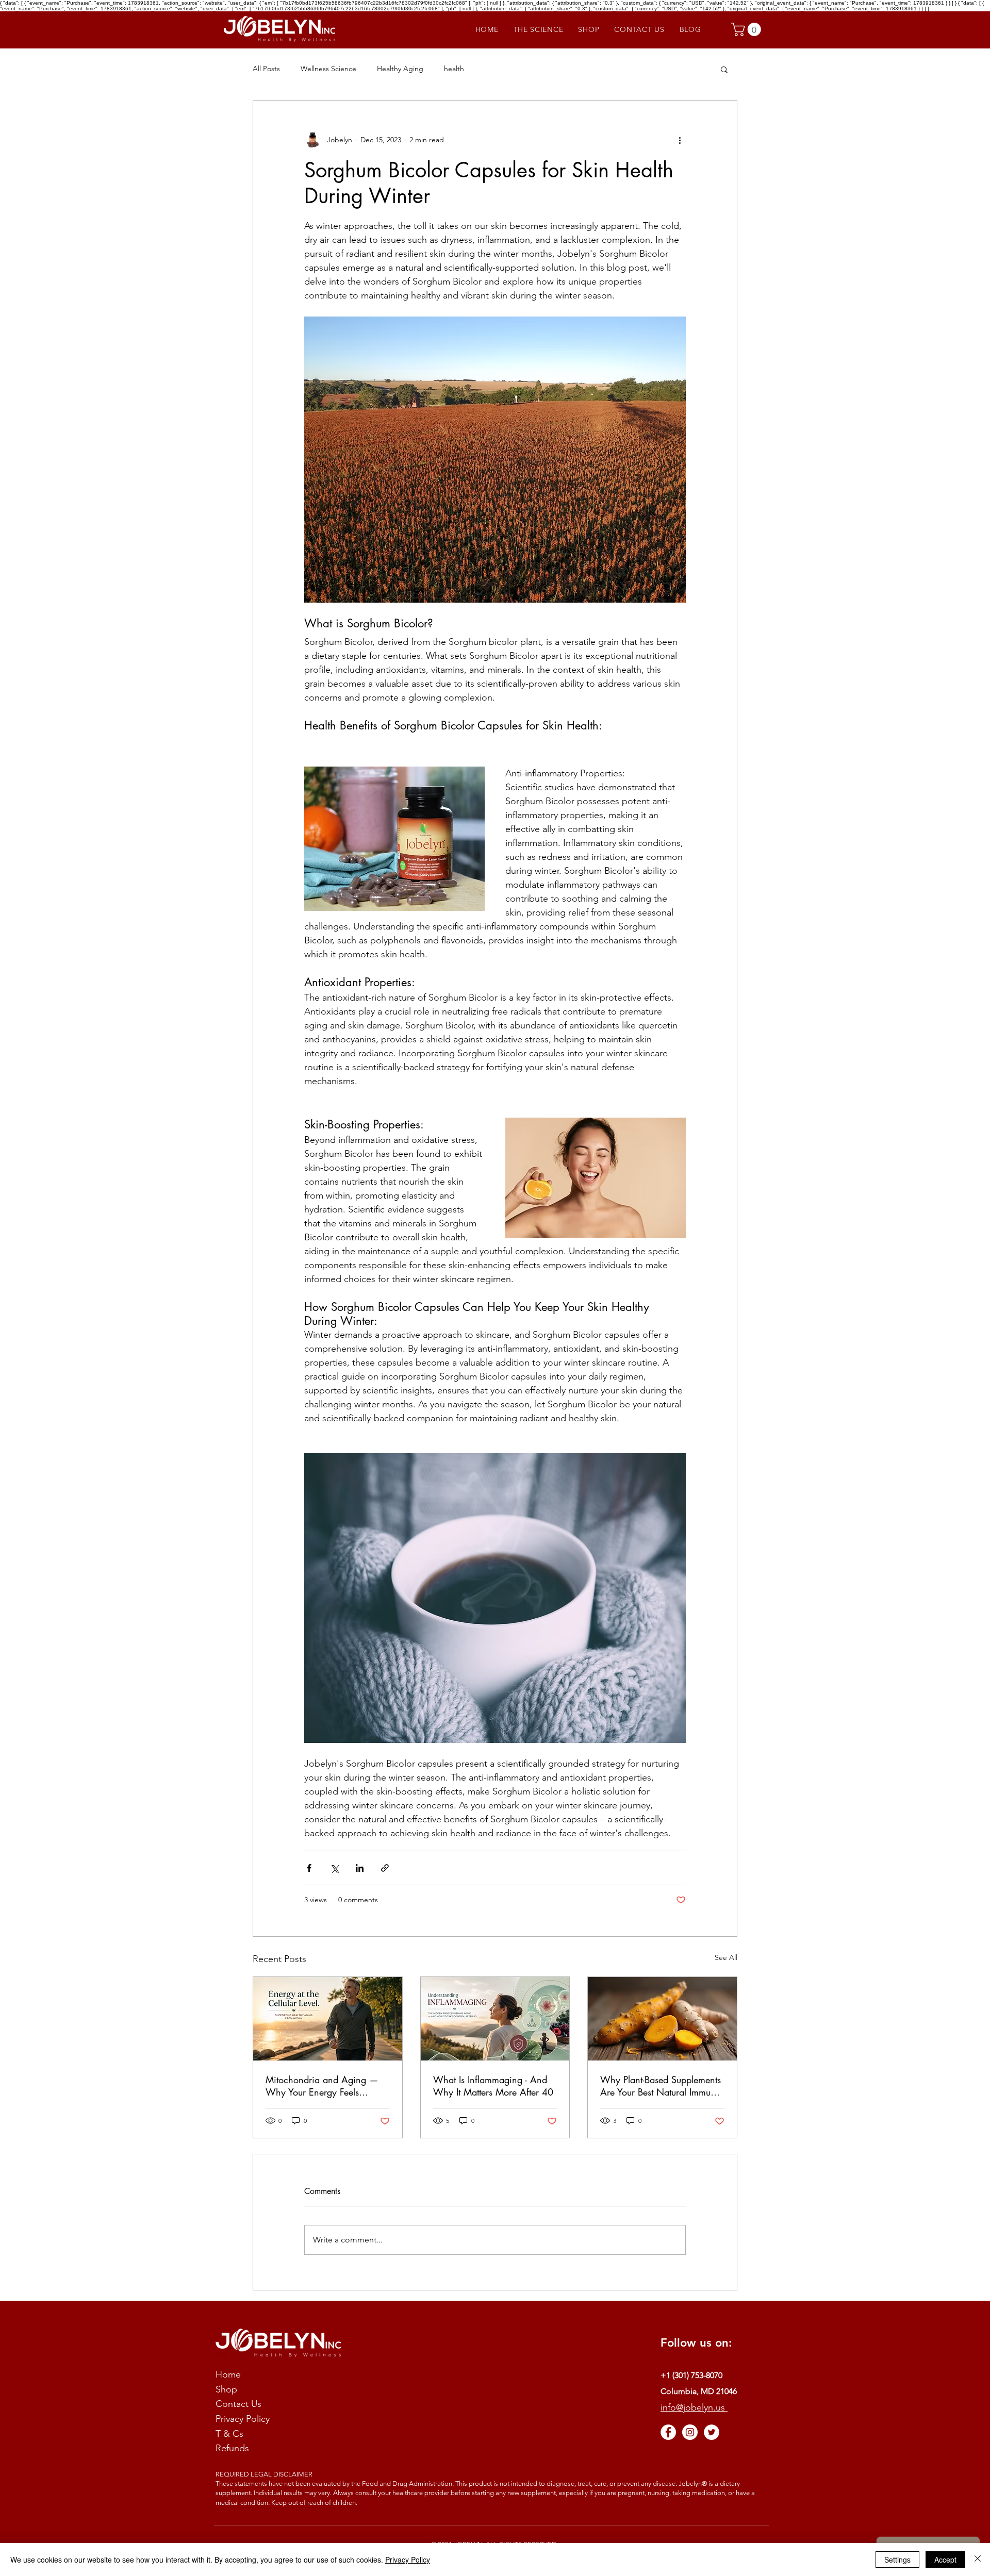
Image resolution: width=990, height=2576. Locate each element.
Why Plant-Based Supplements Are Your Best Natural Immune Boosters (661, 2086)
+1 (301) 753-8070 (691, 2375)
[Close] (978, 2560)
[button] (748, 29)
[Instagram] (690, 2432)
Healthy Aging (400, 69)
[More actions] (680, 140)
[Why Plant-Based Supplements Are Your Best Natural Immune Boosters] (662, 2019)
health (454, 69)
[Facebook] (668, 2432)
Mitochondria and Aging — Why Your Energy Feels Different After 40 (322, 2086)
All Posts (266, 69)
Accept (945, 2560)
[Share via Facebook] (309, 1868)
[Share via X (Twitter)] (334, 1868)
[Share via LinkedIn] (360, 1868)
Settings (897, 2560)
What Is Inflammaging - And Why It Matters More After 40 (493, 2086)
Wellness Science (328, 69)
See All (726, 1957)
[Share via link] (385, 1868)
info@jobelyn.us (694, 2407)
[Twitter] (712, 2432)
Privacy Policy (408, 2560)
